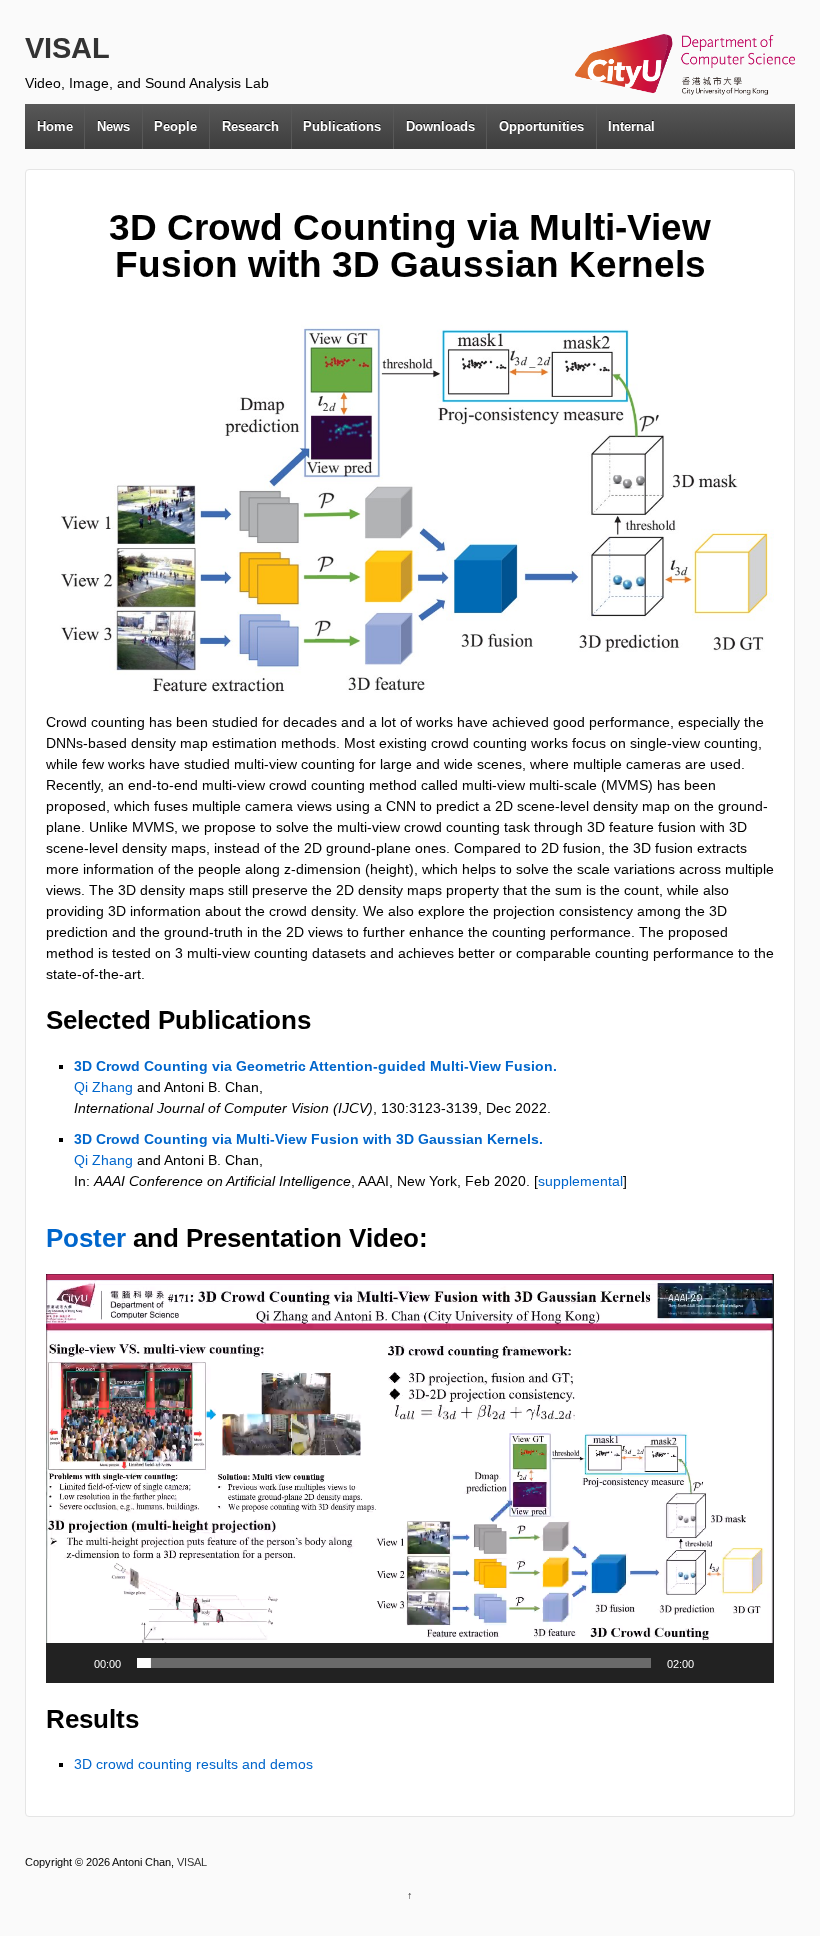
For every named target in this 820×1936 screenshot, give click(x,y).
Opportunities (541, 126)
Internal (631, 126)
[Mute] (716, 1663)
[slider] (394, 1663)
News (113, 126)
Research (250, 126)
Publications (342, 126)
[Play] (72, 1663)
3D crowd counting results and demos (193, 1764)
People (175, 126)
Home (55, 126)
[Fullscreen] (748, 1663)
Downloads (440, 126)
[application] (410, 1478)
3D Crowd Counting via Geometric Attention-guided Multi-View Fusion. (315, 1066)
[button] (410, 1479)
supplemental (580, 1181)
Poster (86, 1238)
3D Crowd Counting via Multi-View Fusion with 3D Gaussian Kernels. (308, 1139)
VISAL (67, 48)
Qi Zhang (103, 1087)
